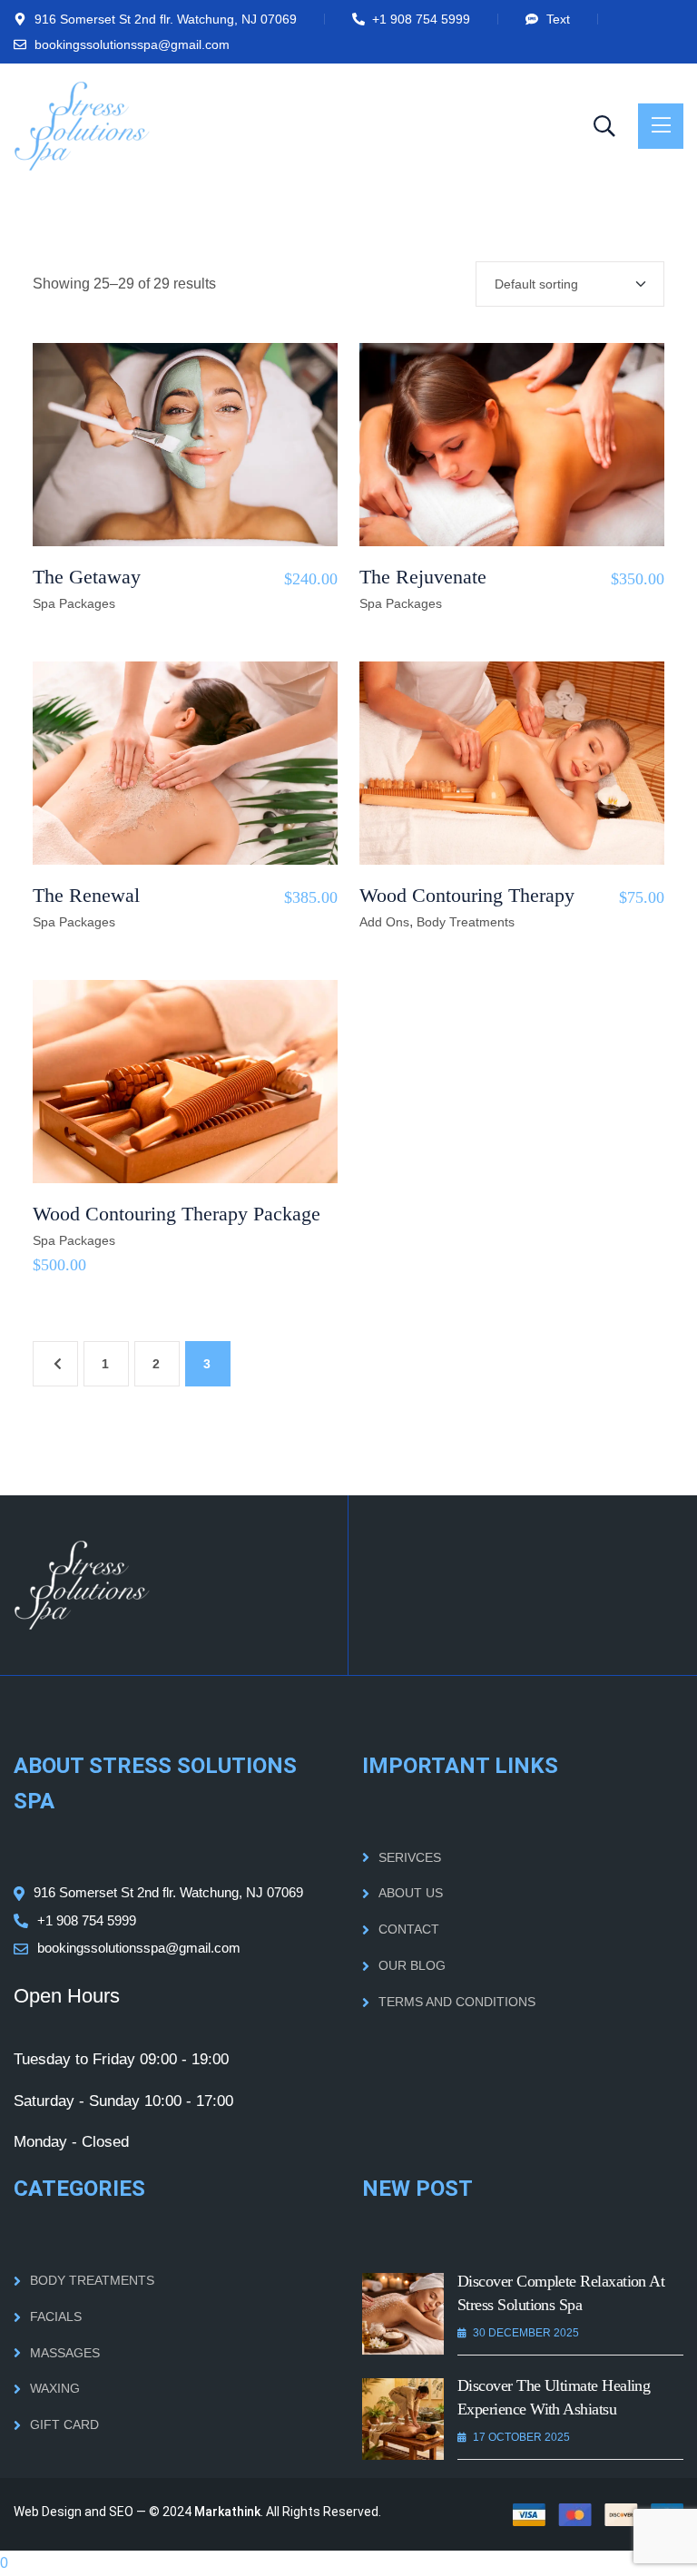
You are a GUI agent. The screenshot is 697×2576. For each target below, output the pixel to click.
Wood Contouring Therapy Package (177, 1214)
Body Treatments (466, 922)
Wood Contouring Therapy (467, 895)
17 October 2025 (521, 2437)
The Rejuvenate (423, 577)
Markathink (227, 2512)
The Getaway (87, 577)
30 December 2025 (526, 2333)
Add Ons (384, 922)
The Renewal (86, 895)
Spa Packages (74, 603)
